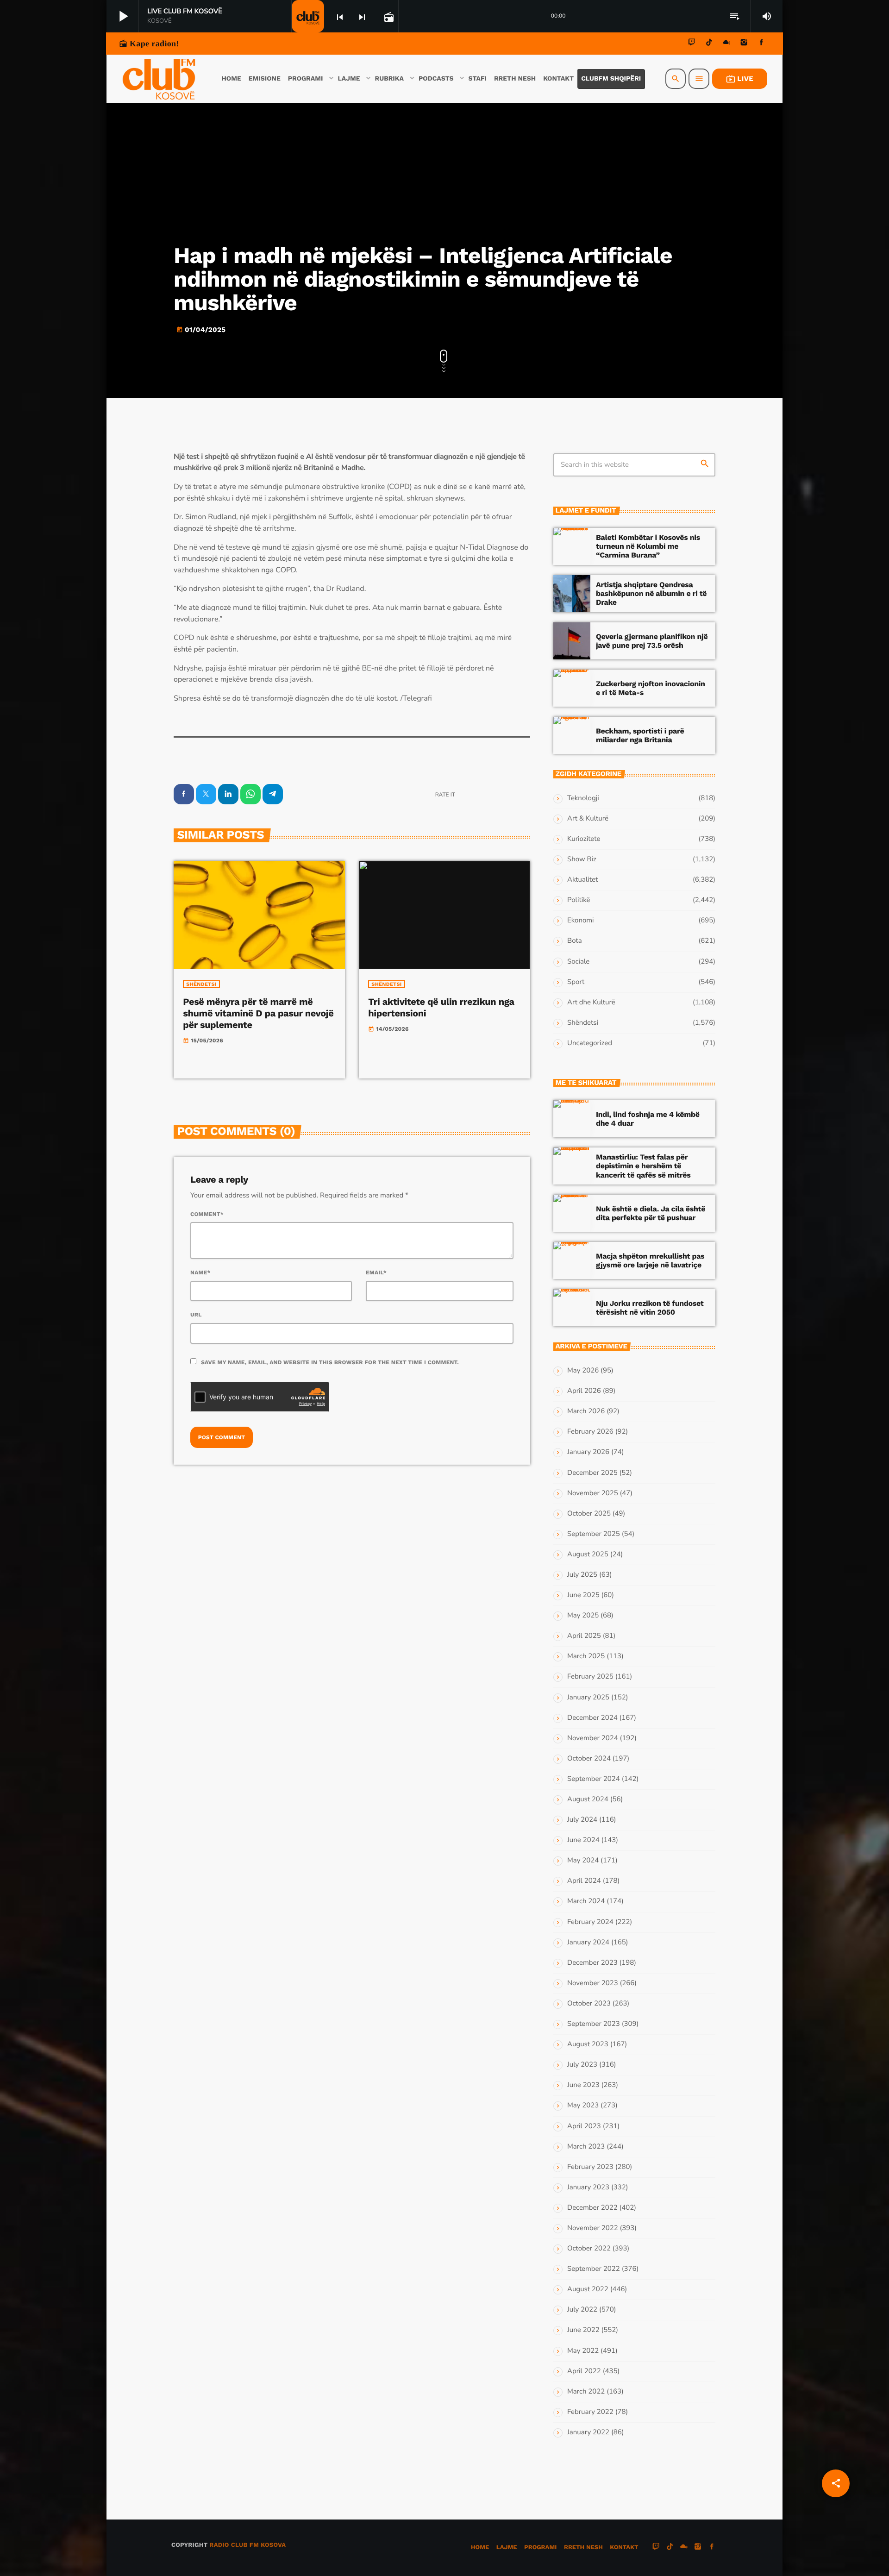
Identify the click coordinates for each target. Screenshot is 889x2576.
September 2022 (594, 2269)
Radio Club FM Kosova (247, 2545)
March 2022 (586, 2392)
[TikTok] (709, 44)
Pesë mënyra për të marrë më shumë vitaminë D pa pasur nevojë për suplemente (258, 1013)
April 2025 (584, 1636)
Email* (376, 1272)
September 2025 (594, 1534)
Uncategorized (590, 1043)
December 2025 (592, 1473)
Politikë (579, 900)
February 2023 (590, 2167)
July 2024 (582, 1820)
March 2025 (586, 1656)
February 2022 (590, 2412)
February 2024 (590, 1922)
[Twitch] (692, 44)
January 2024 (588, 1943)
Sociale (578, 962)
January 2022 (588, 2432)
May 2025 (583, 1616)
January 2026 (588, 1452)
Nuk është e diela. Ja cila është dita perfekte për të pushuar (651, 1213)
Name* (200, 1272)
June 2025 (583, 1595)
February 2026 (590, 1432)
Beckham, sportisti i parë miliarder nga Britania (640, 735)
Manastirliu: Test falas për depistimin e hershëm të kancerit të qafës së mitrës (643, 1166)
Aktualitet (582, 880)
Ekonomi (581, 921)
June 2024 (583, 1840)
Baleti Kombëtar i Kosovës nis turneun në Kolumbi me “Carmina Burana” (648, 546)
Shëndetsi (201, 984)
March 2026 (586, 1411)
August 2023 (588, 2044)
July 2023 (582, 2065)
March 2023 (586, 2147)
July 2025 (582, 1575)
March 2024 (586, 1901)
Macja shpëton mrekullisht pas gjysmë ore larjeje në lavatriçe (650, 1260)
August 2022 (588, 2289)
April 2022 (584, 2371)
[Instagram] (744, 44)
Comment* (207, 1214)
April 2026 (584, 1391)
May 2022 (583, 2351)
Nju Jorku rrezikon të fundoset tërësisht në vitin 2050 (650, 1308)
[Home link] (159, 79)
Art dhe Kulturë (591, 1003)
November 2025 (593, 1493)
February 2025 (590, 1677)
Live (740, 79)
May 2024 (583, 1861)
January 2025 (588, 1698)
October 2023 (589, 2004)
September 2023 (594, 2024)
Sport (576, 982)
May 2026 (583, 1371)
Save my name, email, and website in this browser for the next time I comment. (330, 1362)
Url (196, 1315)
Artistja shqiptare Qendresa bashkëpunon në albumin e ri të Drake (651, 593)
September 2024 (594, 1779)
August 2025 (588, 1554)
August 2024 (588, 1799)
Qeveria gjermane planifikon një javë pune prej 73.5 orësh (652, 641)
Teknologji (583, 798)
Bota (575, 941)
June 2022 (583, 2330)
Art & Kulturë (588, 819)
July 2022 (582, 2310)
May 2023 (583, 2106)
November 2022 (593, 2228)
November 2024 (593, 1738)
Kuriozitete (584, 839)
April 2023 (584, 2126)
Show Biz (582, 859)
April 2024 (584, 1881)
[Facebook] (761, 44)
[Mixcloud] (726, 44)
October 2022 (589, 2249)
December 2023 (592, 1963)
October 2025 (589, 1514)
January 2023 (588, 2187)
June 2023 (583, 2085)
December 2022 (592, 2208)
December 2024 (592, 1718)
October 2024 (589, 1759)
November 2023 (593, 1983)
